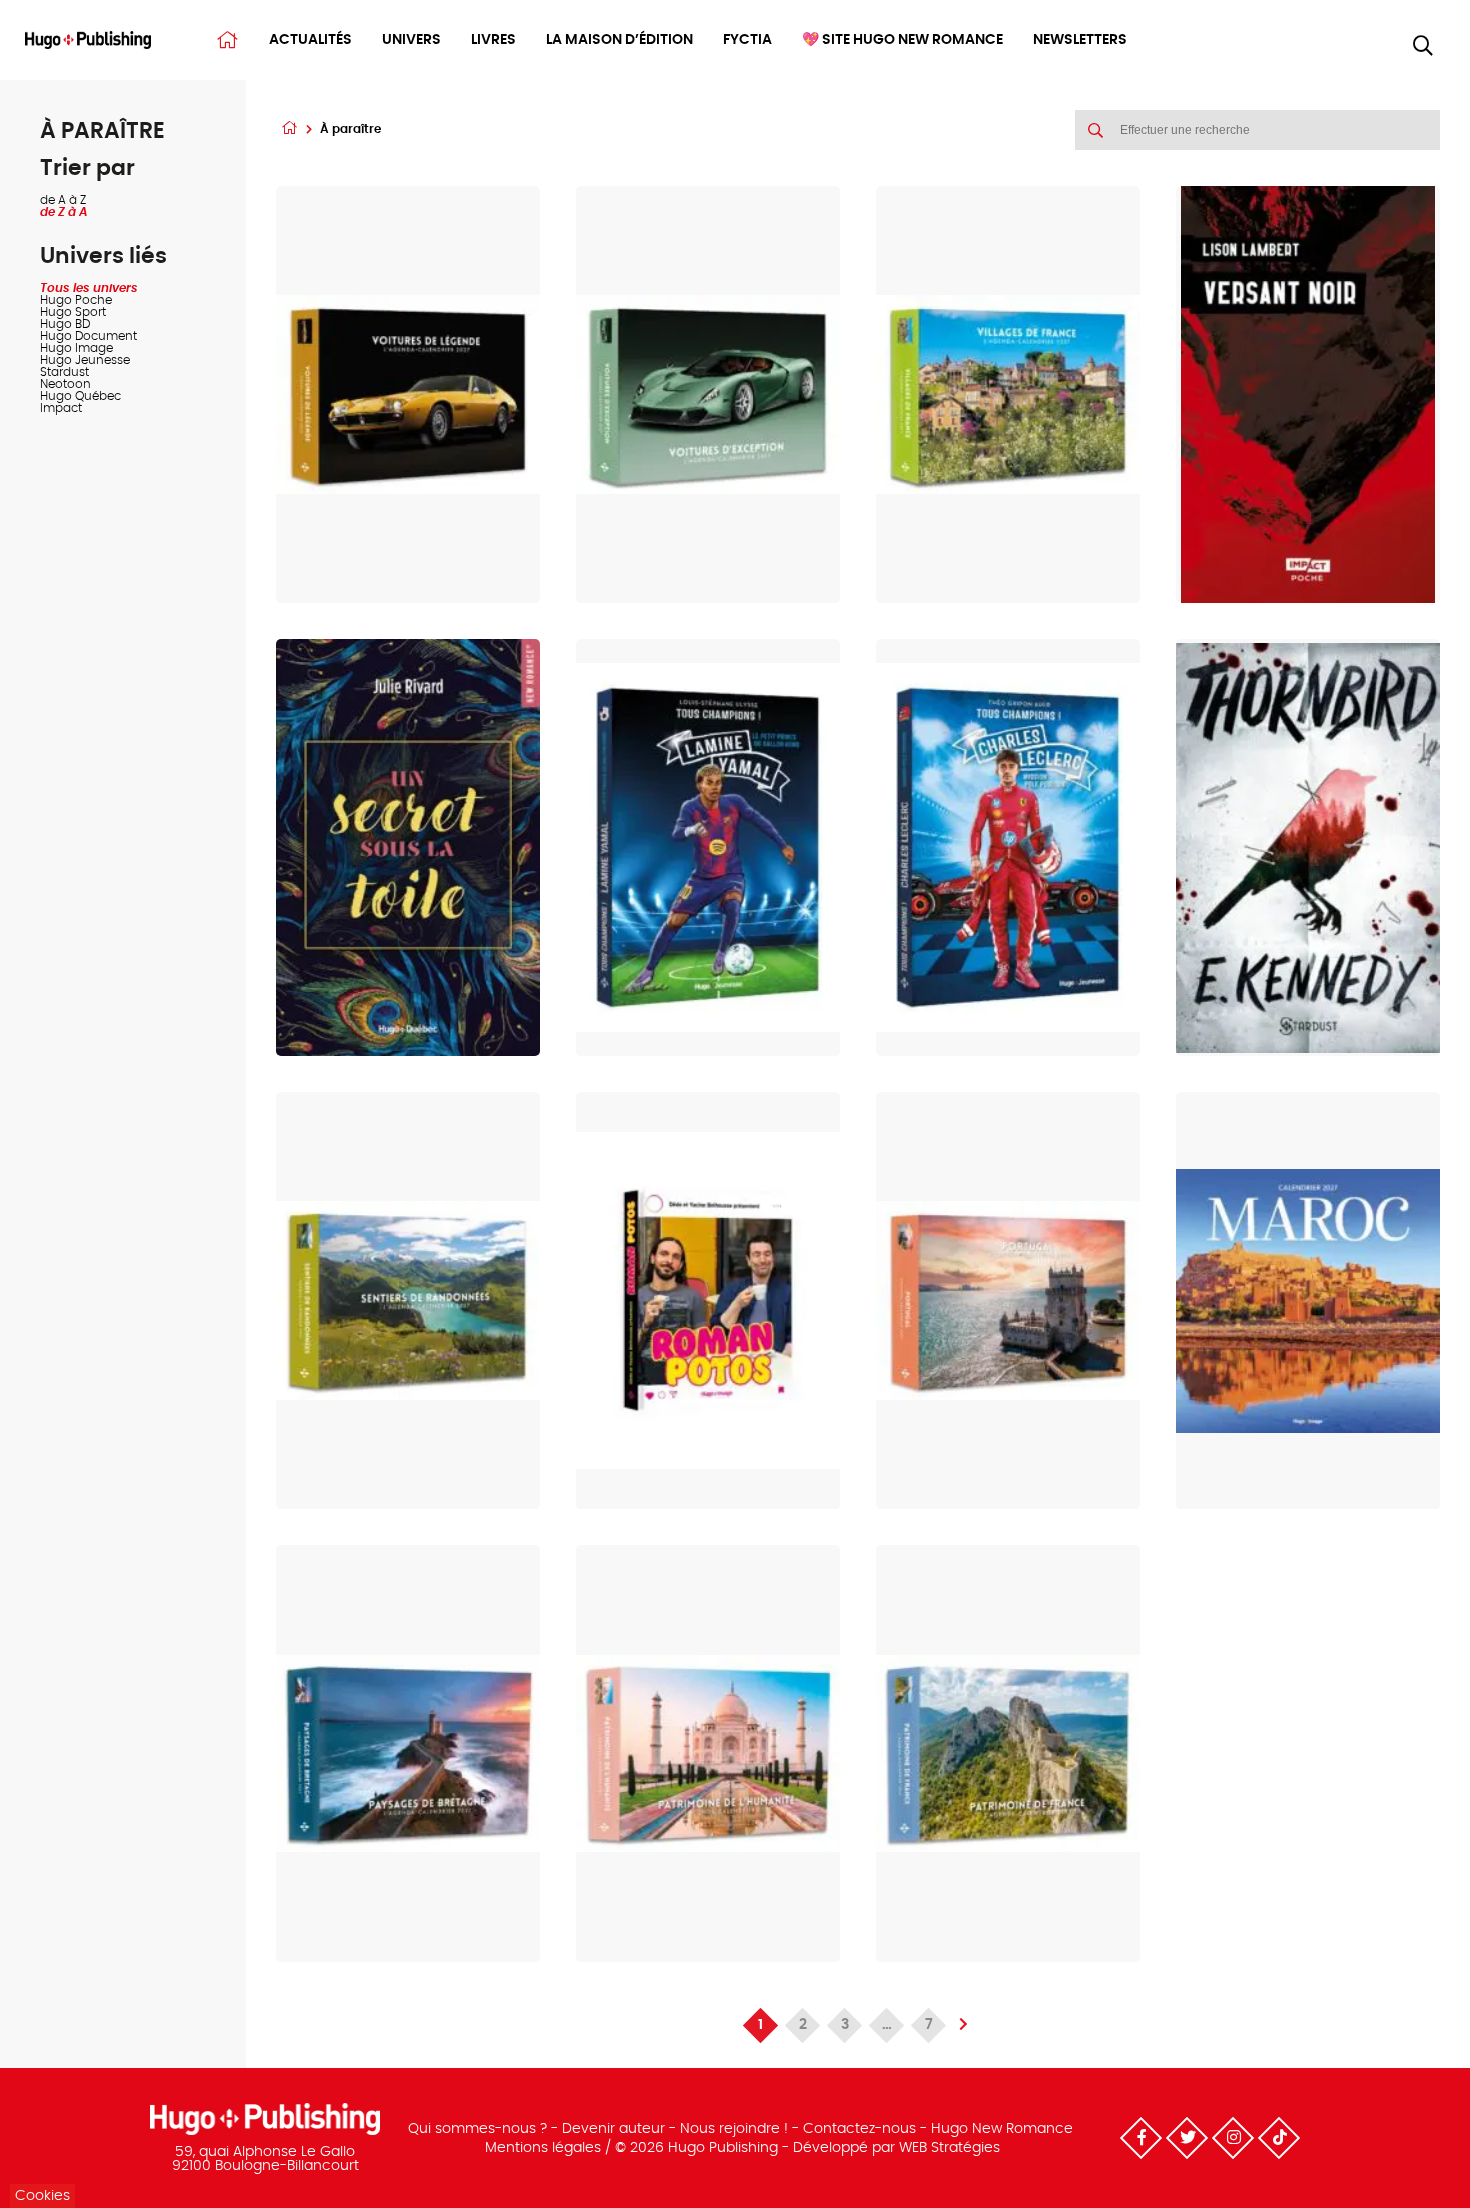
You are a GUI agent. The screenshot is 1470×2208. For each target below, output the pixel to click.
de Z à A (64, 212)
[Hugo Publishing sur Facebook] (1141, 2138)
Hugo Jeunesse (85, 360)
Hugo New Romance (1002, 2129)
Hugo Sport (73, 312)
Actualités (310, 40)
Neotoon (65, 384)
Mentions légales (543, 2148)
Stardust (64, 372)
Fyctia (747, 40)
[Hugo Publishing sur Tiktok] (1279, 2138)
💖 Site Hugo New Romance (902, 40)
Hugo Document (88, 336)
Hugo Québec (80, 396)
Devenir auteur (613, 2129)
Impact (61, 408)
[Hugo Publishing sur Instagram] (1233, 2138)
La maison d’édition (619, 40)
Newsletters (1080, 40)
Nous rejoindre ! (734, 2129)
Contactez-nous (859, 2129)
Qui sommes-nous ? (477, 2129)
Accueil (227, 40)
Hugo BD (65, 324)
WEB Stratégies (949, 2148)
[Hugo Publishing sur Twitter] (1187, 2138)
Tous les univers (89, 288)
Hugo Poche (76, 300)
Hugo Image (76, 348)
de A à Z (63, 200)
